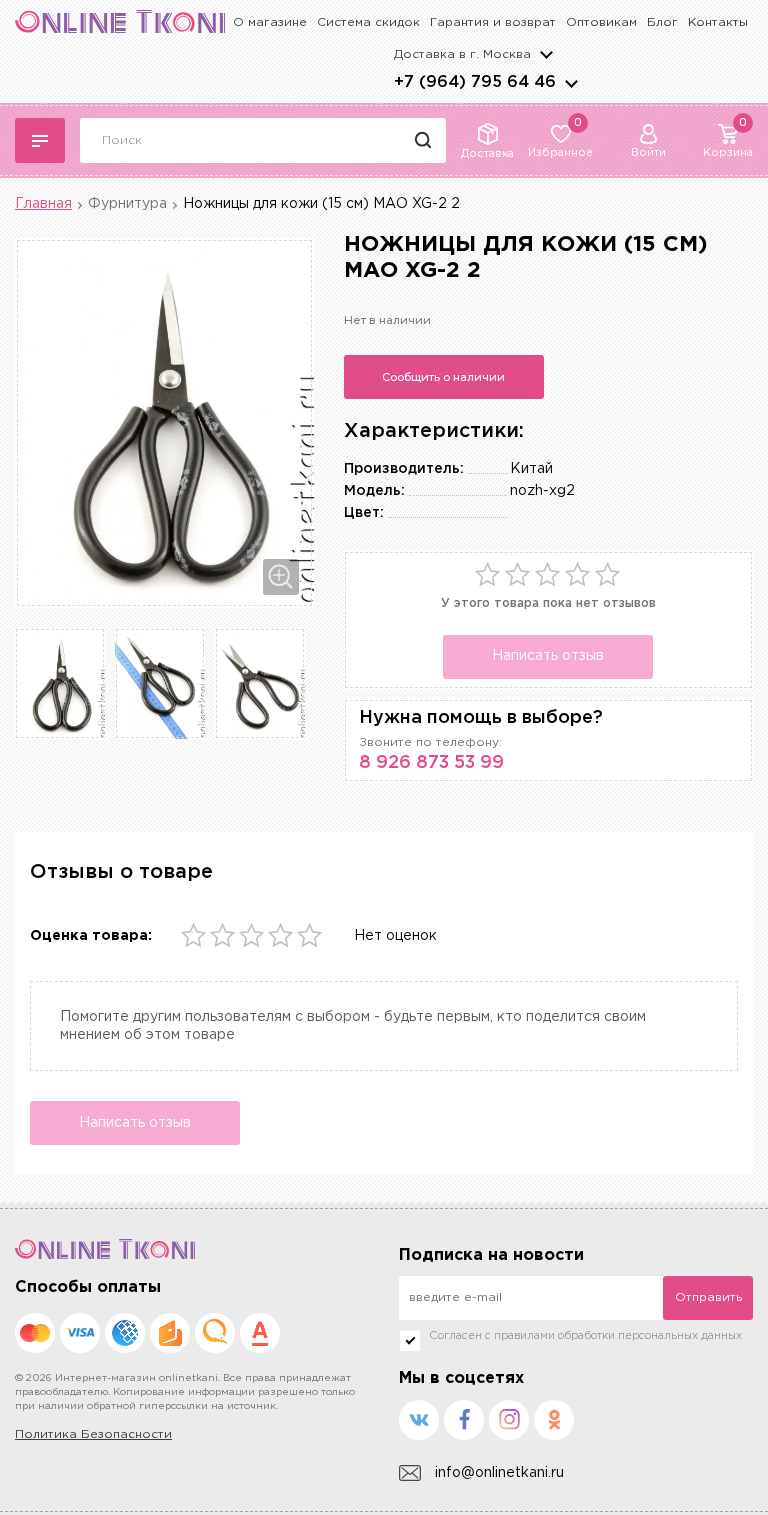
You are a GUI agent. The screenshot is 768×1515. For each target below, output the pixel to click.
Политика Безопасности (93, 1434)
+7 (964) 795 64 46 (475, 82)
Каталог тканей (40, 140)
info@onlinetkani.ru (499, 1473)
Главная (43, 204)
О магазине (270, 22)
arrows (571, 83)
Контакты (718, 22)
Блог (662, 22)
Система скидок (368, 22)
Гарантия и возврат (493, 22)
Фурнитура (127, 204)
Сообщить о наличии (443, 377)
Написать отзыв (548, 656)
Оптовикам (601, 22)
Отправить (708, 1297)
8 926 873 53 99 (431, 763)
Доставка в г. (462, 54)
